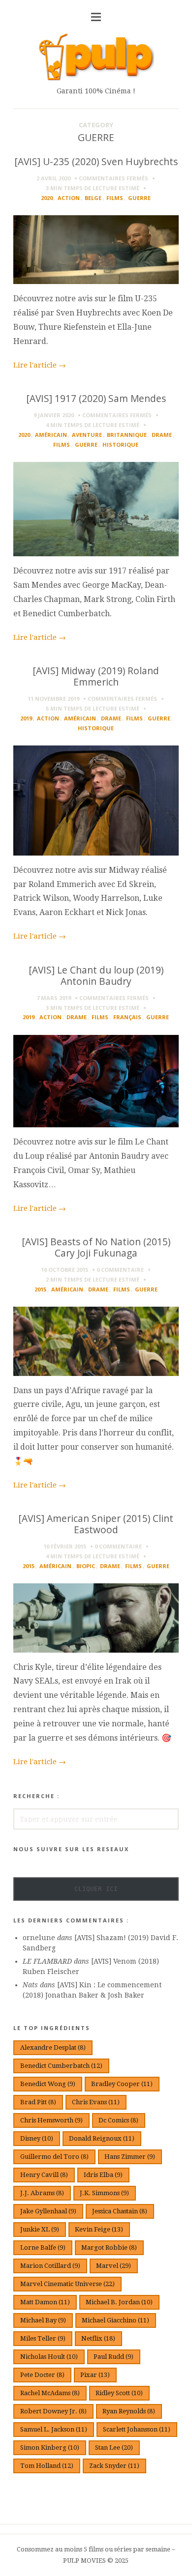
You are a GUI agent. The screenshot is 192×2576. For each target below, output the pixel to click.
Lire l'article (40, 365)
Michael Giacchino (115, 2320)
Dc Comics (118, 2120)
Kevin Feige (99, 2229)
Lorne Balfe (43, 2247)
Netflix (98, 2338)
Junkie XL (40, 2229)
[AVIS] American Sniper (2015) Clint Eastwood (96, 1524)
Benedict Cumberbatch (61, 2066)
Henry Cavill (44, 2175)
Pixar (95, 2375)
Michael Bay (43, 2320)
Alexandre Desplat (53, 2047)
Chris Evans (96, 2102)
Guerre (139, 198)
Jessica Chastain (120, 2211)
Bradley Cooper (122, 2084)
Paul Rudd (113, 2357)
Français (127, 1017)
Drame (162, 435)
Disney (37, 2138)
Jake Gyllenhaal (48, 2211)
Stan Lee (114, 2447)
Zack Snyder (114, 2466)
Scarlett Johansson (137, 2429)
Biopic (86, 1566)
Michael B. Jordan (119, 2302)
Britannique (127, 435)
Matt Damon (45, 2302)
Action (69, 198)
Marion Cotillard (50, 2266)
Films (115, 198)
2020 (47, 198)
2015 (40, 1289)
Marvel (113, 2266)
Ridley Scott (119, 2393)
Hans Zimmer (130, 2157)
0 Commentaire (120, 1270)
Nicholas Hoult (49, 2357)
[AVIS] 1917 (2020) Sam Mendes (96, 398)
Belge (93, 198)
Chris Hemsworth (51, 2120)
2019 (26, 718)
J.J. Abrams (42, 2193)
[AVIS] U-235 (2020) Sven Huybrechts (96, 161)
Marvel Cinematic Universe (67, 2284)
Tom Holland (47, 2466)
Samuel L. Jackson (54, 2429)
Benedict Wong (48, 2084)
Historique (120, 444)
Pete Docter (42, 2375)
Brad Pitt (38, 2102)
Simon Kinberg (50, 2447)
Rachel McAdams (50, 2393)
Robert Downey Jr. (53, 2411)
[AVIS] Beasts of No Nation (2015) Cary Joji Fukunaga (96, 1247)
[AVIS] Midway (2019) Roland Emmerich (96, 676)
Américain (51, 435)
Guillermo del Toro (54, 2157)
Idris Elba (103, 2175)
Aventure (87, 435)
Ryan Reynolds (129, 2411)
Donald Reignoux (102, 2138)
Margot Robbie (109, 2247)
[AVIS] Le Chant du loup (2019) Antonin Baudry (96, 975)
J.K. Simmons (104, 2193)
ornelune (39, 1938)
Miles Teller (43, 2338)
